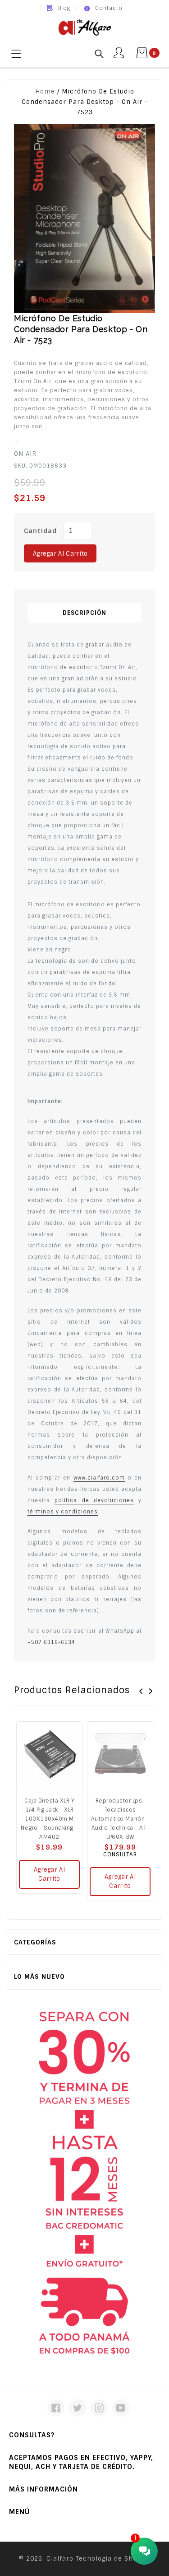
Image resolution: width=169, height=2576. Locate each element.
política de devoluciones (94, 1500)
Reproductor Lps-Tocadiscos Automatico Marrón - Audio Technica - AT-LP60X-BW (120, 1819)
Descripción (84, 613)
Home (45, 91)
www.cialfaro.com (99, 1478)
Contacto (109, 8)
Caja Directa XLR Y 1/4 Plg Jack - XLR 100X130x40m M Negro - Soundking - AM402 (49, 1819)
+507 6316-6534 (51, 1642)
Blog (64, 8)
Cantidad (40, 531)
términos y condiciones (63, 1512)
